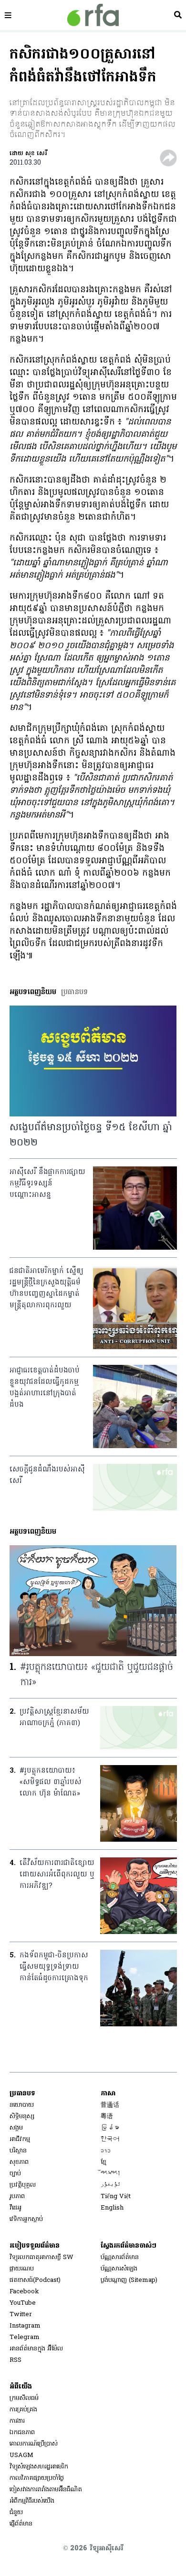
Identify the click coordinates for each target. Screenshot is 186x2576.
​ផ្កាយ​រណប (22, 2269)
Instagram (25, 2326)
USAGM (21, 2455)
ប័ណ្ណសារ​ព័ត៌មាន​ (120, 2257)
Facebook (24, 2292)
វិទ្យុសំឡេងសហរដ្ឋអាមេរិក (39, 2467)
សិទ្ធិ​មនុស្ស (22, 2117)
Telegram (25, 2337)
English (112, 2208)
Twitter (21, 2314)
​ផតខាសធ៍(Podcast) (35, 2280)
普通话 (110, 2105)
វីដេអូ (15, 2208)
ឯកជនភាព (22, 2433)
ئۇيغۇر (111, 2185)
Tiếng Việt (116, 2196)
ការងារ (17, 2421)
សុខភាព (19, 2162)
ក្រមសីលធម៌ (24, 2398)
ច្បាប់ (15, 2174)
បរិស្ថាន (18, 2151)
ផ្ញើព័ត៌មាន (21, 2524)
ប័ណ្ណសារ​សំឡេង (119, 2269)
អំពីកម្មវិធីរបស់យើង (32, 2501)
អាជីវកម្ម (20, 2139)
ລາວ (106, 2151)
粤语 (107, 2117)
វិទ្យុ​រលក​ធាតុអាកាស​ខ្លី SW (41, 2257)
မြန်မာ (110, 2128)
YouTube (23, 2303)
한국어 (110, 2139)
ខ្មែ (103, 2162)
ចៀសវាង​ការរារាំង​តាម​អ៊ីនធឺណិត (46, 2490)
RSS (15, 2360)
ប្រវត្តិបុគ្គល (23, 2185)
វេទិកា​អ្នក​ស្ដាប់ (26, 2219)
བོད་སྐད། (111, 2174)
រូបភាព (17, 2196)
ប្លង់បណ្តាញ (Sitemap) (129, 2280)
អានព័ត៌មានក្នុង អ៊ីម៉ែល (36, 2349)
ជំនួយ (16, 2512)
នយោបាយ (22, 2105)
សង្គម (16, 2128)
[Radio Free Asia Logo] (93, 15)
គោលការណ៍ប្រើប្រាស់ (34, 2444)
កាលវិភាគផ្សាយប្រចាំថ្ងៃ (37, 2478)
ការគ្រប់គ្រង (23, 2410)
